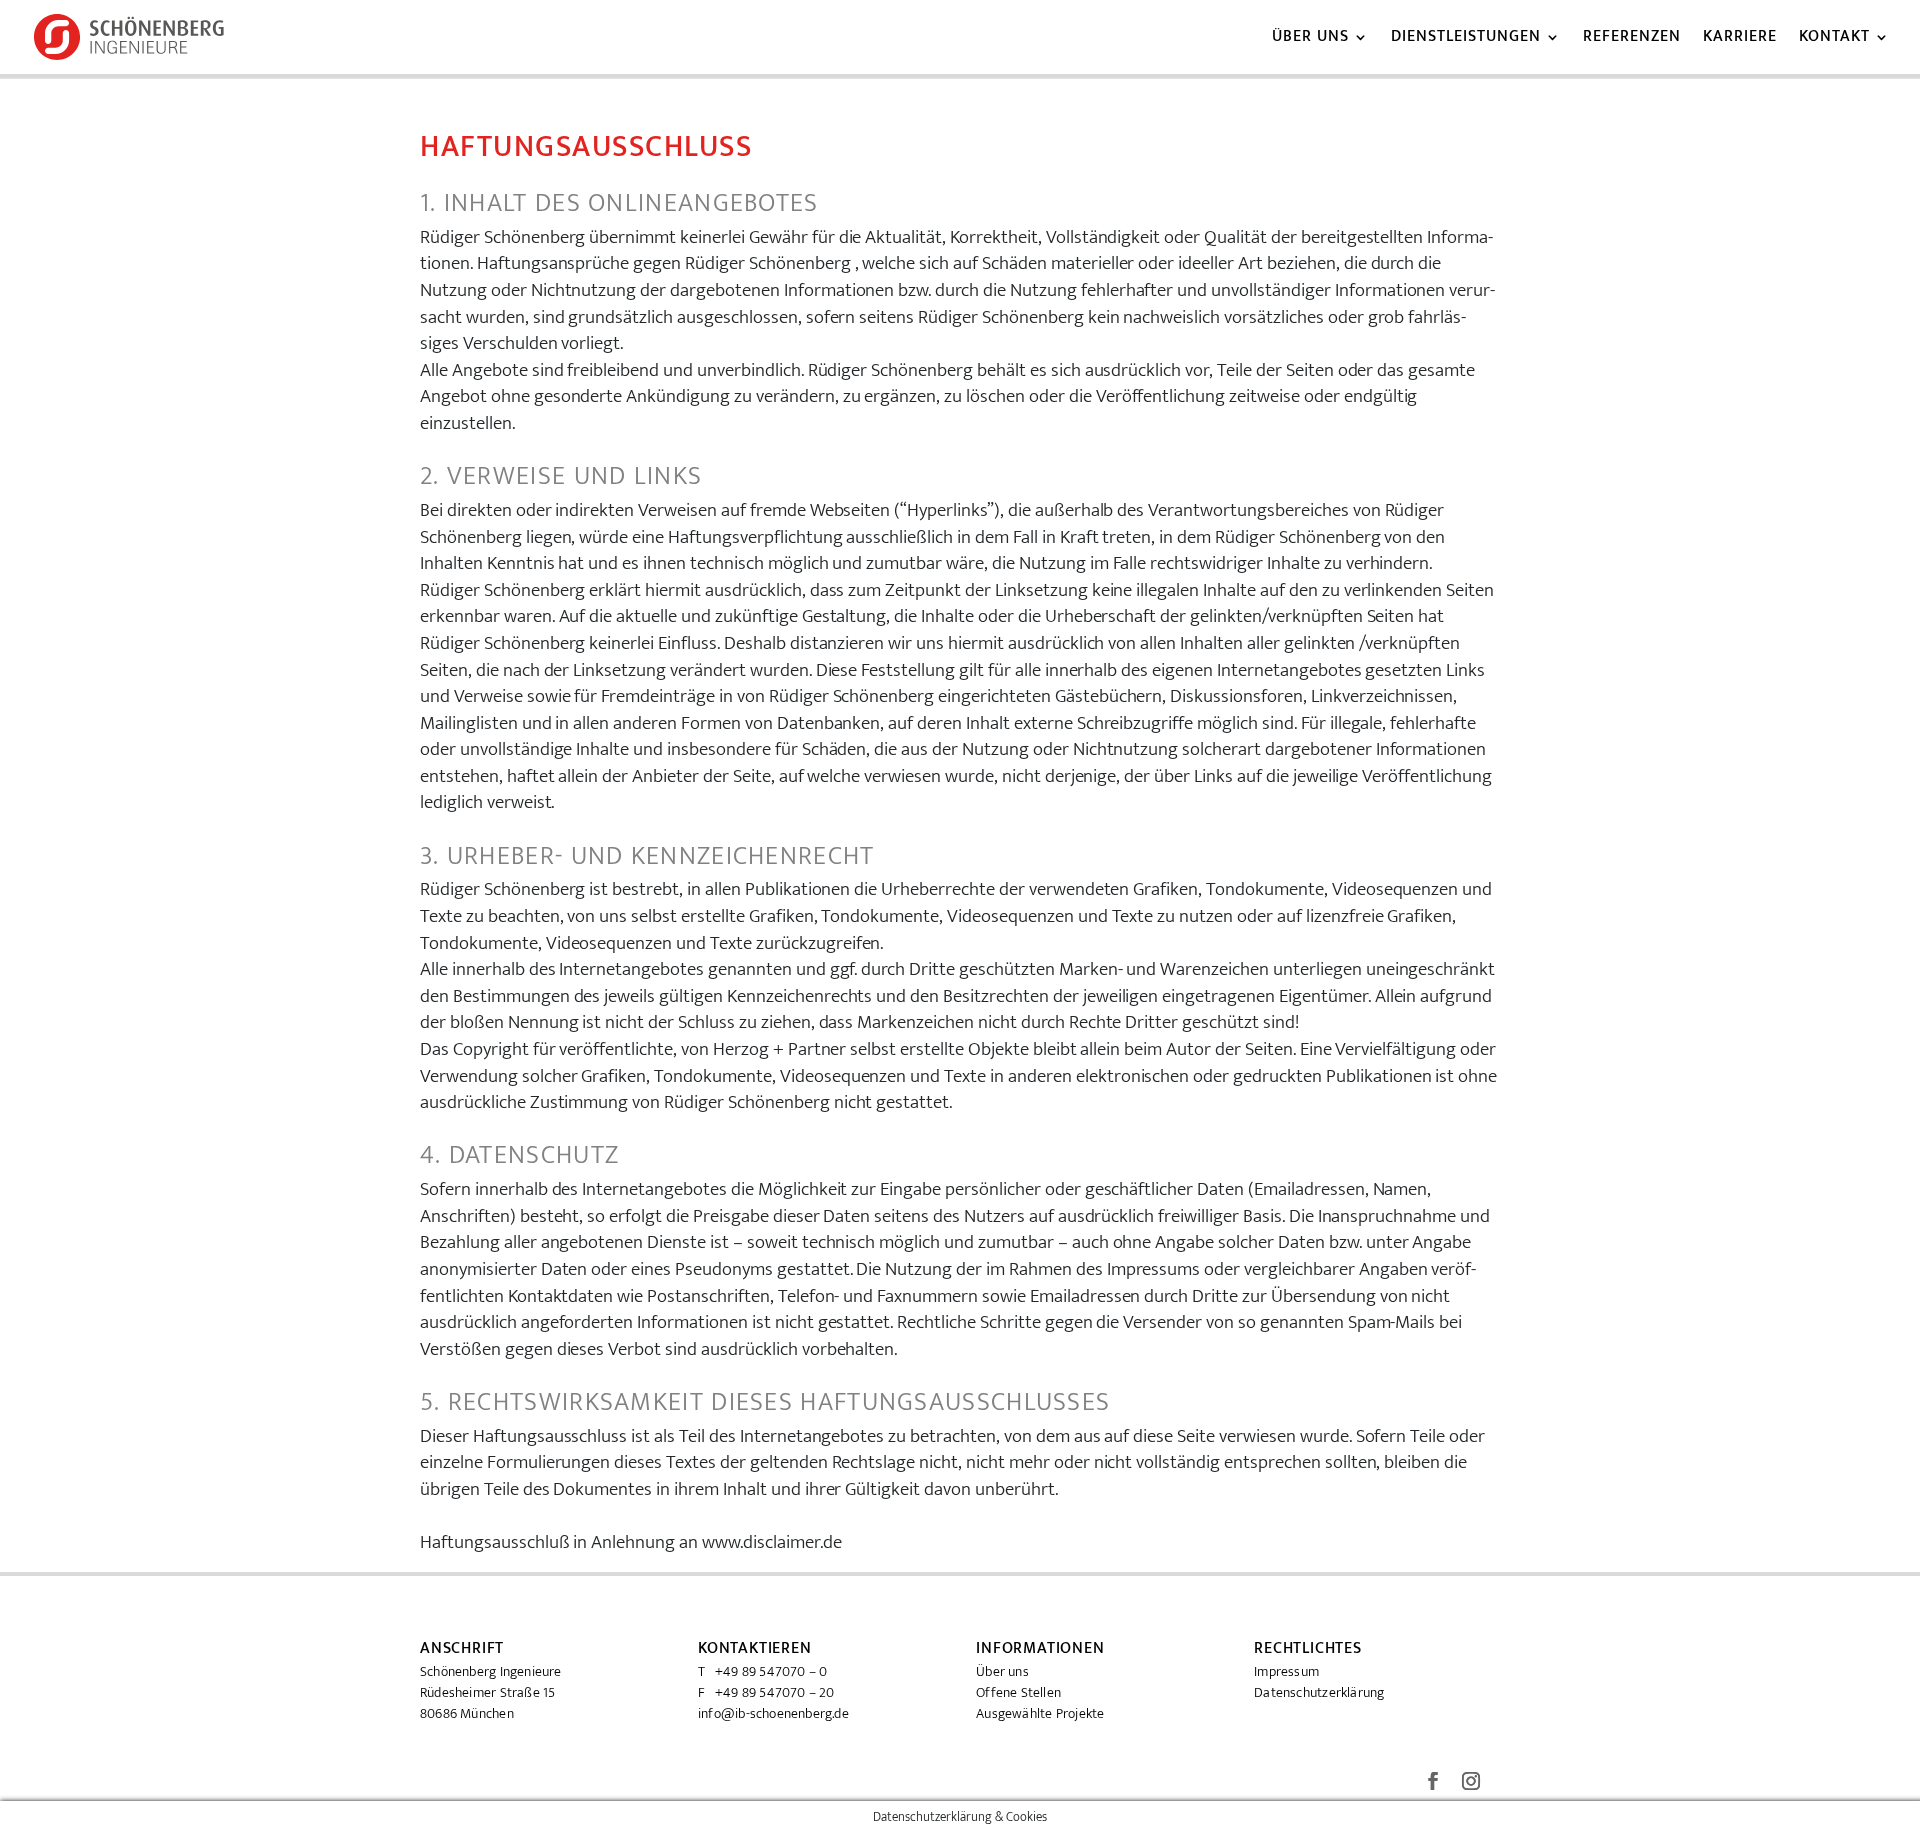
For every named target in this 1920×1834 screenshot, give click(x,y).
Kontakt (1834, 40)
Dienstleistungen (1466, 40)
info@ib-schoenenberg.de (773, 1713)
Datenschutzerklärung (1319, 1692)
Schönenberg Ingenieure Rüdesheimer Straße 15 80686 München (491, 1692)
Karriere (1740, 40)
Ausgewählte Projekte (1040, 1713)
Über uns (1310, 40)
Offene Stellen (1018, 1692)
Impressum (1286, 1671)
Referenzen (1632, 40)
